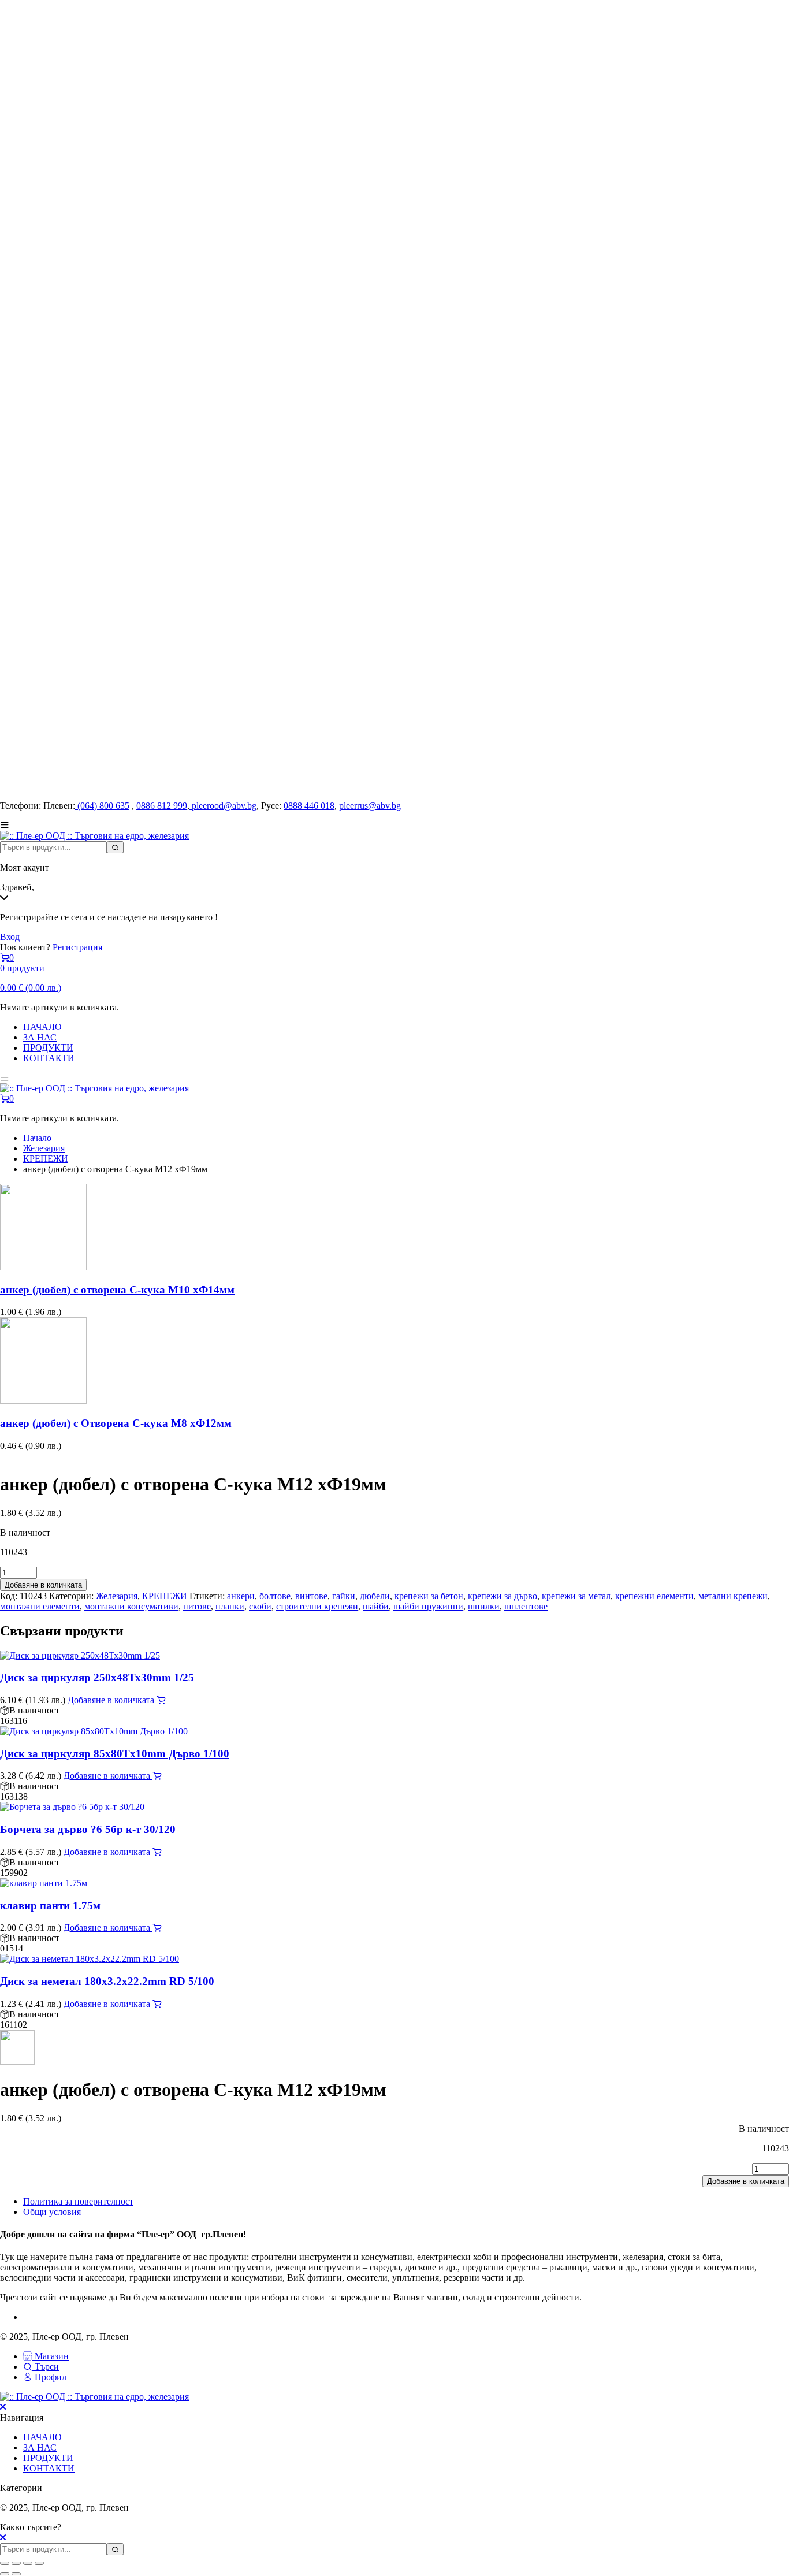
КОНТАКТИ (49, 1058)
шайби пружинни (428, 1606)
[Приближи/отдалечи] (5, 2563)
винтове (311, 1596)
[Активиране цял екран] (16, 2563)
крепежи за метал (576, 1596)
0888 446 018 (309, 806)
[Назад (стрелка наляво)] (5, 2574)
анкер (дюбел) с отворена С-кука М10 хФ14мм (117, 1290)
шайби (376, 1606)
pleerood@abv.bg (223, 806)
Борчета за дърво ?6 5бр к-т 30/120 (88, 1829)
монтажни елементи (40, 1606)
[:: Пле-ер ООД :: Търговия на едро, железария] (94, 836)
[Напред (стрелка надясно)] (16, 2574)
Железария (44, 1148)
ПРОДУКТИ (48, 1048)
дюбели (375, 1596)
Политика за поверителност (78, 2201)
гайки (344, 1596)
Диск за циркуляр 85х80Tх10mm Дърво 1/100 (115, 1754)
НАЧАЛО (42, 1027)
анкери (241, 1596)
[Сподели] (28, 2563)
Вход (10, 937)
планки (230, 1606)
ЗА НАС (40, 1037)
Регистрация (77, 947)
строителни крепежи (317, 1606)
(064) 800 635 (102, 806)
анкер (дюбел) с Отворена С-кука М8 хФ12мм (116, 1423)
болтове (275, 1596)
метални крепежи (733, 1596)
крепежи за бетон (429, 1596)
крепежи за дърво (503, 1596)
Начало (37, 1138)
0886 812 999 (162, 806)
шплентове (526, 1606)
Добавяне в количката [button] (112, 1700)
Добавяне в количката (43, 1585)
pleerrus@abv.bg (370, 806)
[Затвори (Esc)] (39, 2563)
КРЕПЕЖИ (46, 1159)
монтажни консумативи (131, 1606)
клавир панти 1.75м (50, 1906)
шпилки (484, 1606)
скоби (260, 1606)
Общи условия (52, 2212)
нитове (197, 1606)
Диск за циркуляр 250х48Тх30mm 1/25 (97, 1677)
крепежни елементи (654, 1596)
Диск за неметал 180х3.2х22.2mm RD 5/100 (107, 1981)
